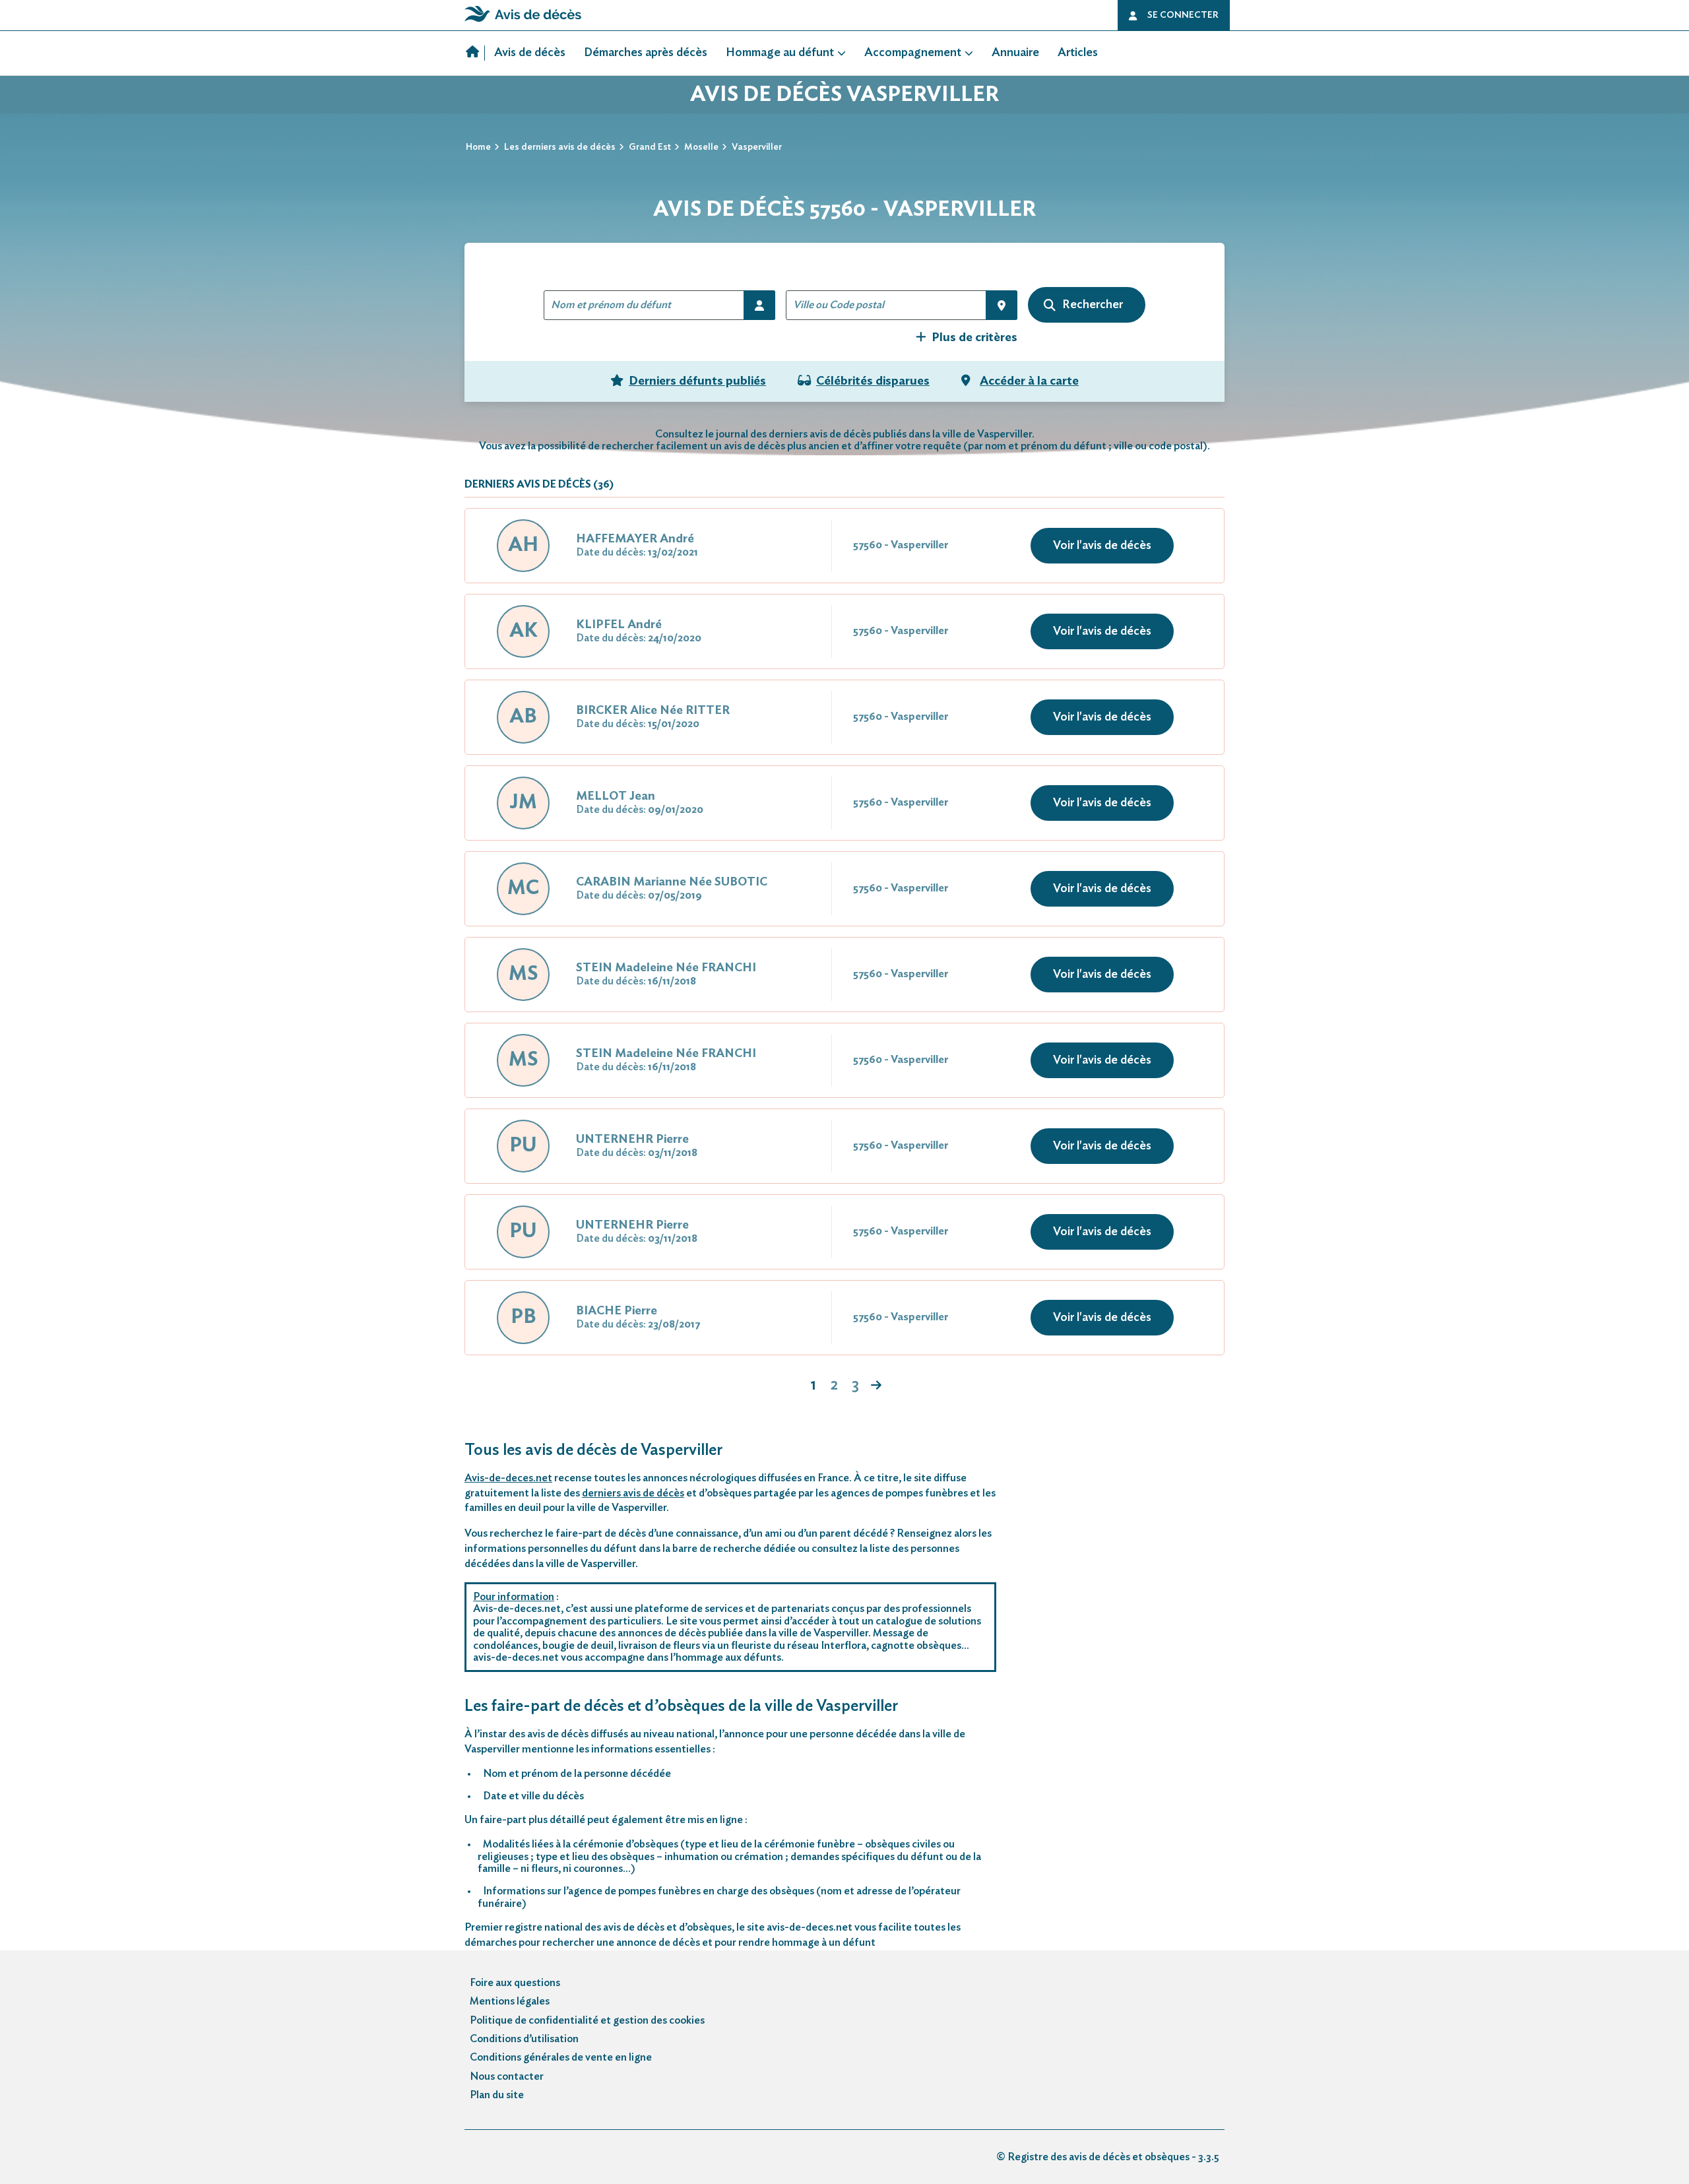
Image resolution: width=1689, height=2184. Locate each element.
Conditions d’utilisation (524, 2039)
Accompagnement (913, 53)
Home (478, 147)
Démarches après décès (646, 53)
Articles (1078, 53)
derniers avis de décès (633, 1493)
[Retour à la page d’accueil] (523, 22)
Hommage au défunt (780, 53)
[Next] (876, 1386)
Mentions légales (510, 2001)
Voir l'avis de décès (1102, 546)
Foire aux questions (515, 1983)
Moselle (701, 147)
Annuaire (1015, 53)
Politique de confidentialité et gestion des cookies (587, 2020)
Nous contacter (507, 2076)
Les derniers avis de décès (560, 147)
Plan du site (497, 2095)
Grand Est (650, 147)
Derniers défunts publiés (697, 381)
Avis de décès (530, 53)
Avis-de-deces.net (508, 1478)
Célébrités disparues (873, 381)
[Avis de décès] (475, 53)
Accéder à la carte (1029, 381)
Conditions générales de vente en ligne (561, 2057)
